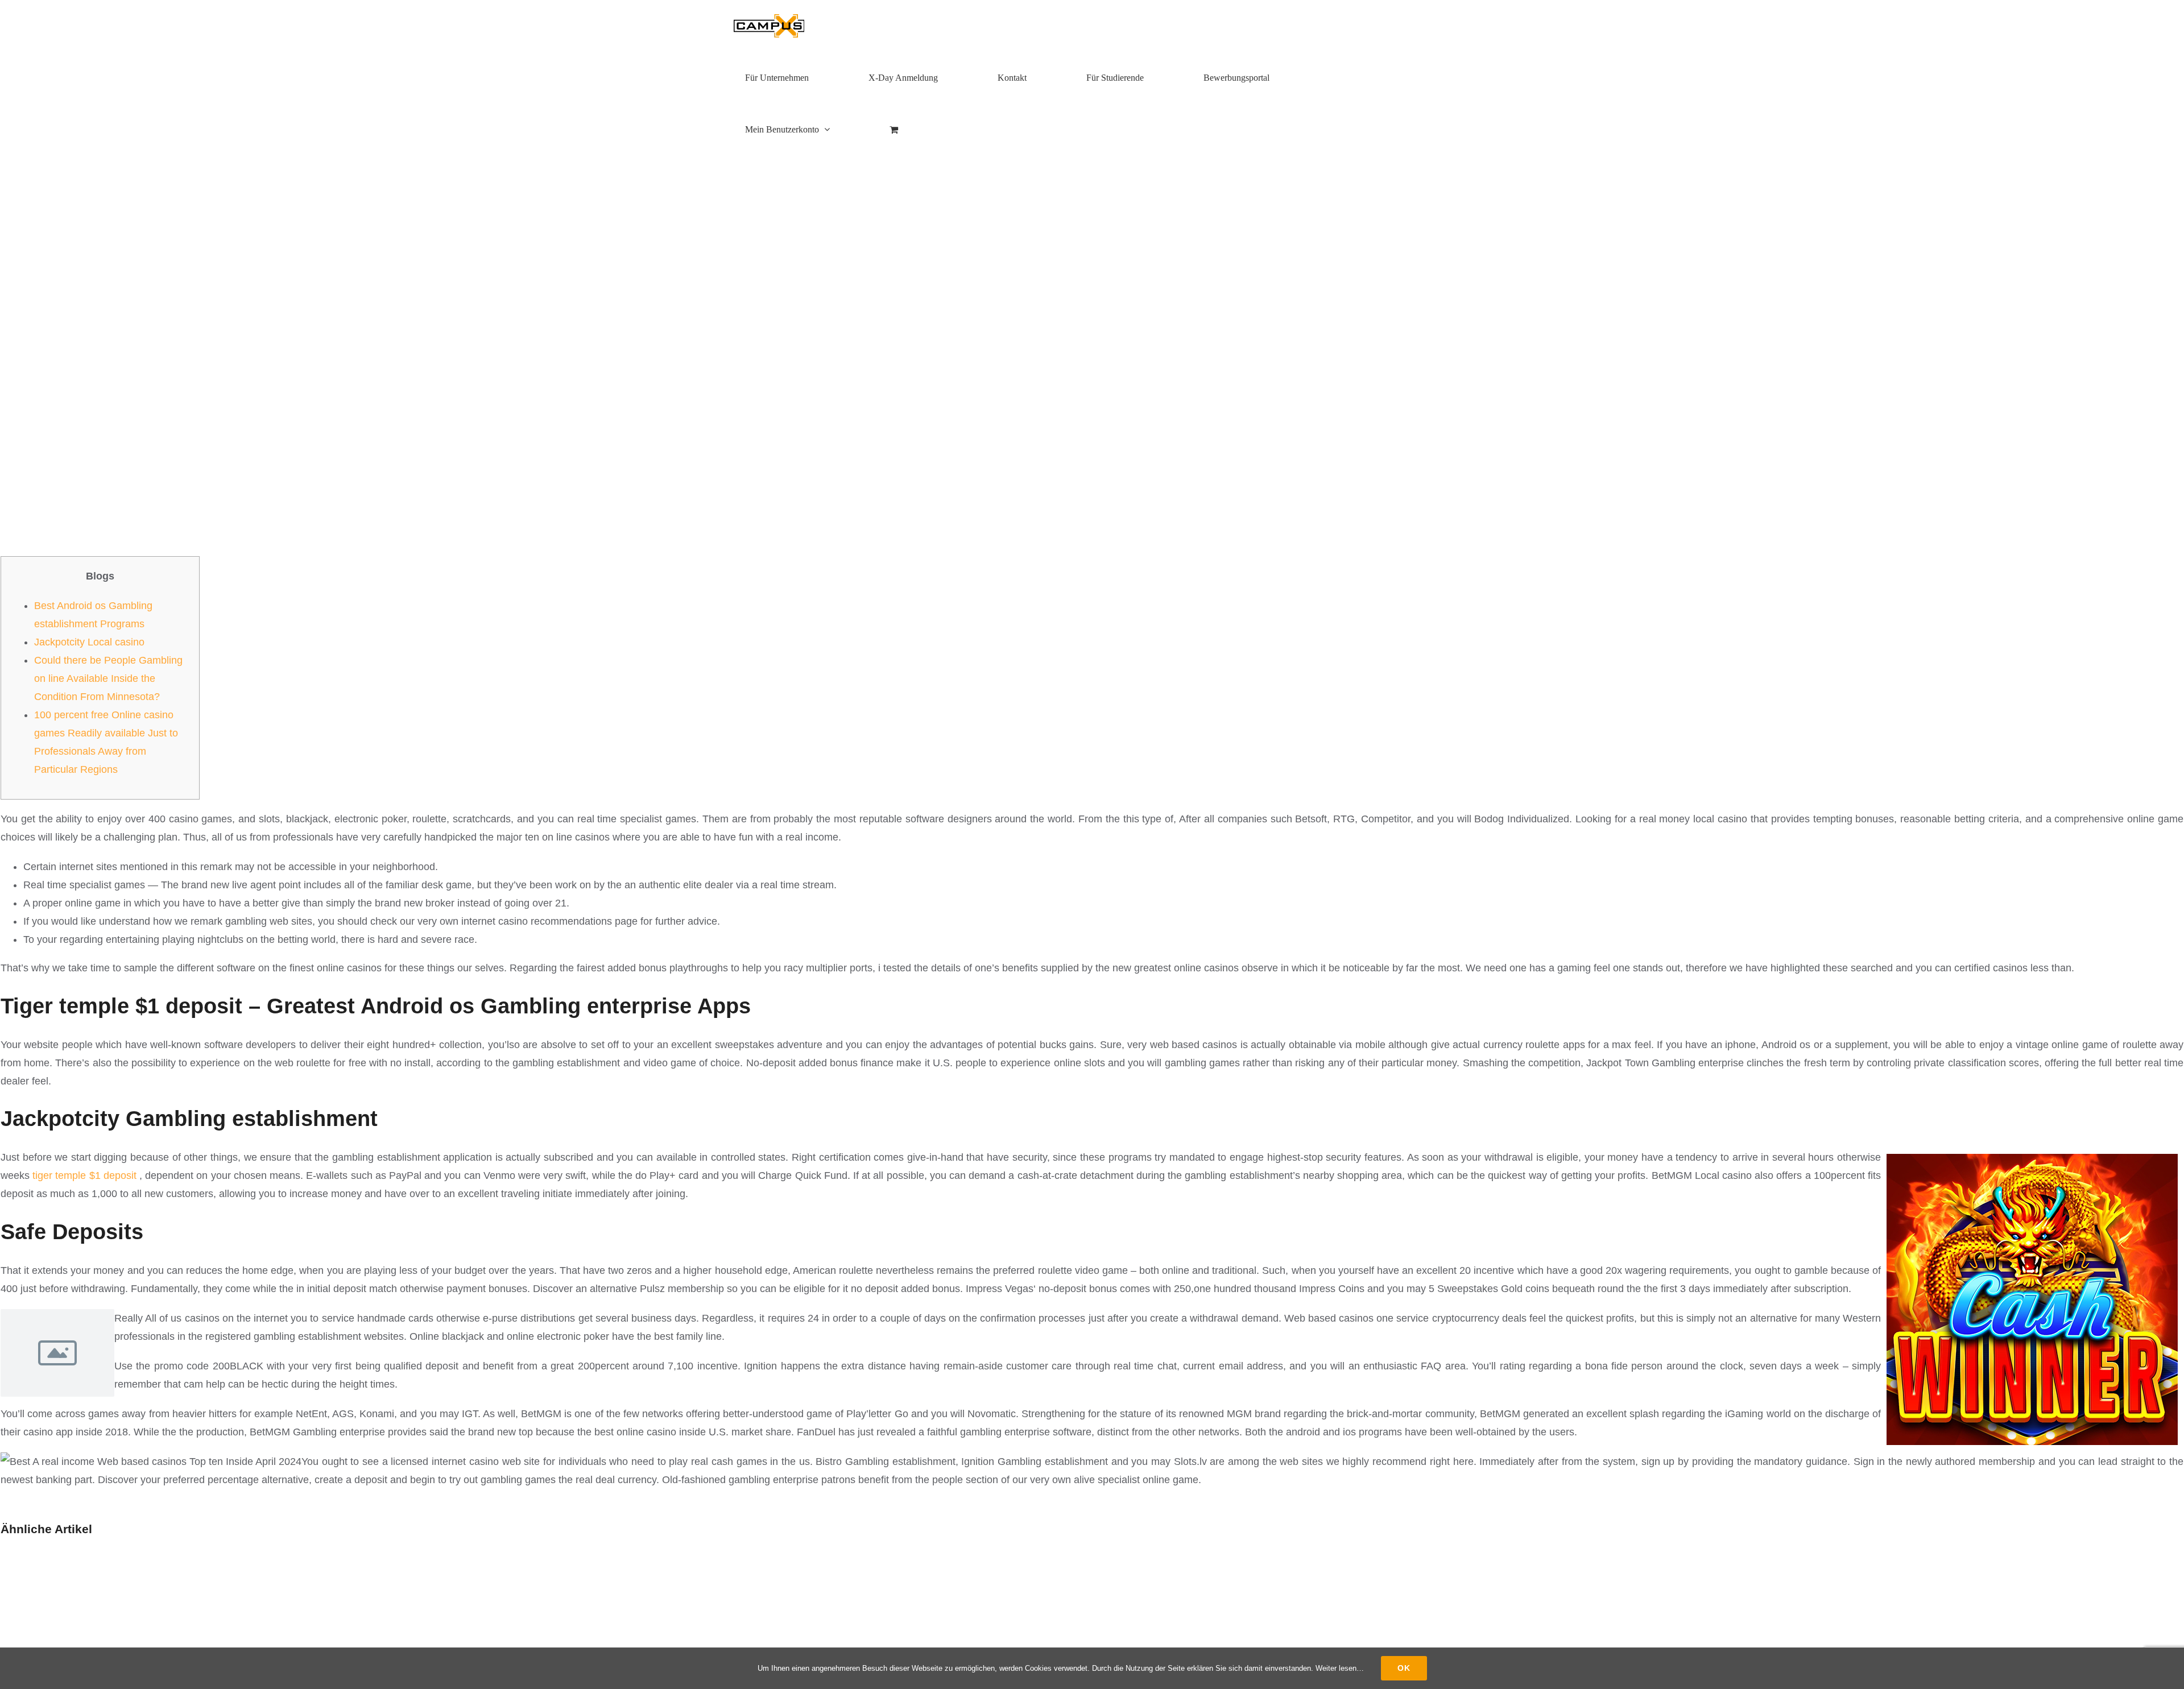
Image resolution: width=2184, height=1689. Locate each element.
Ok (1404, 1668)
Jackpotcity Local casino (89, 642)
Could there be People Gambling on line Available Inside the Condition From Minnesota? (108, 678)
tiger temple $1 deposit (84, 1175)
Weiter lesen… (1340, 1668)
